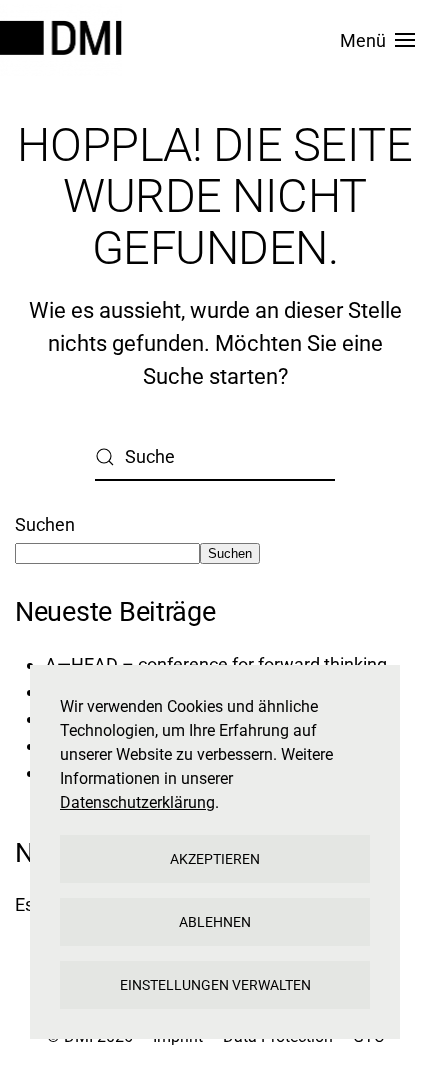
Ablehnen (215, 922)
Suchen (45, 524)
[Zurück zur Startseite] (64, 40)
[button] (378, 40)
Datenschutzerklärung (137, 802)
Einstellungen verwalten (215, 985)
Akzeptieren (215, 859)
